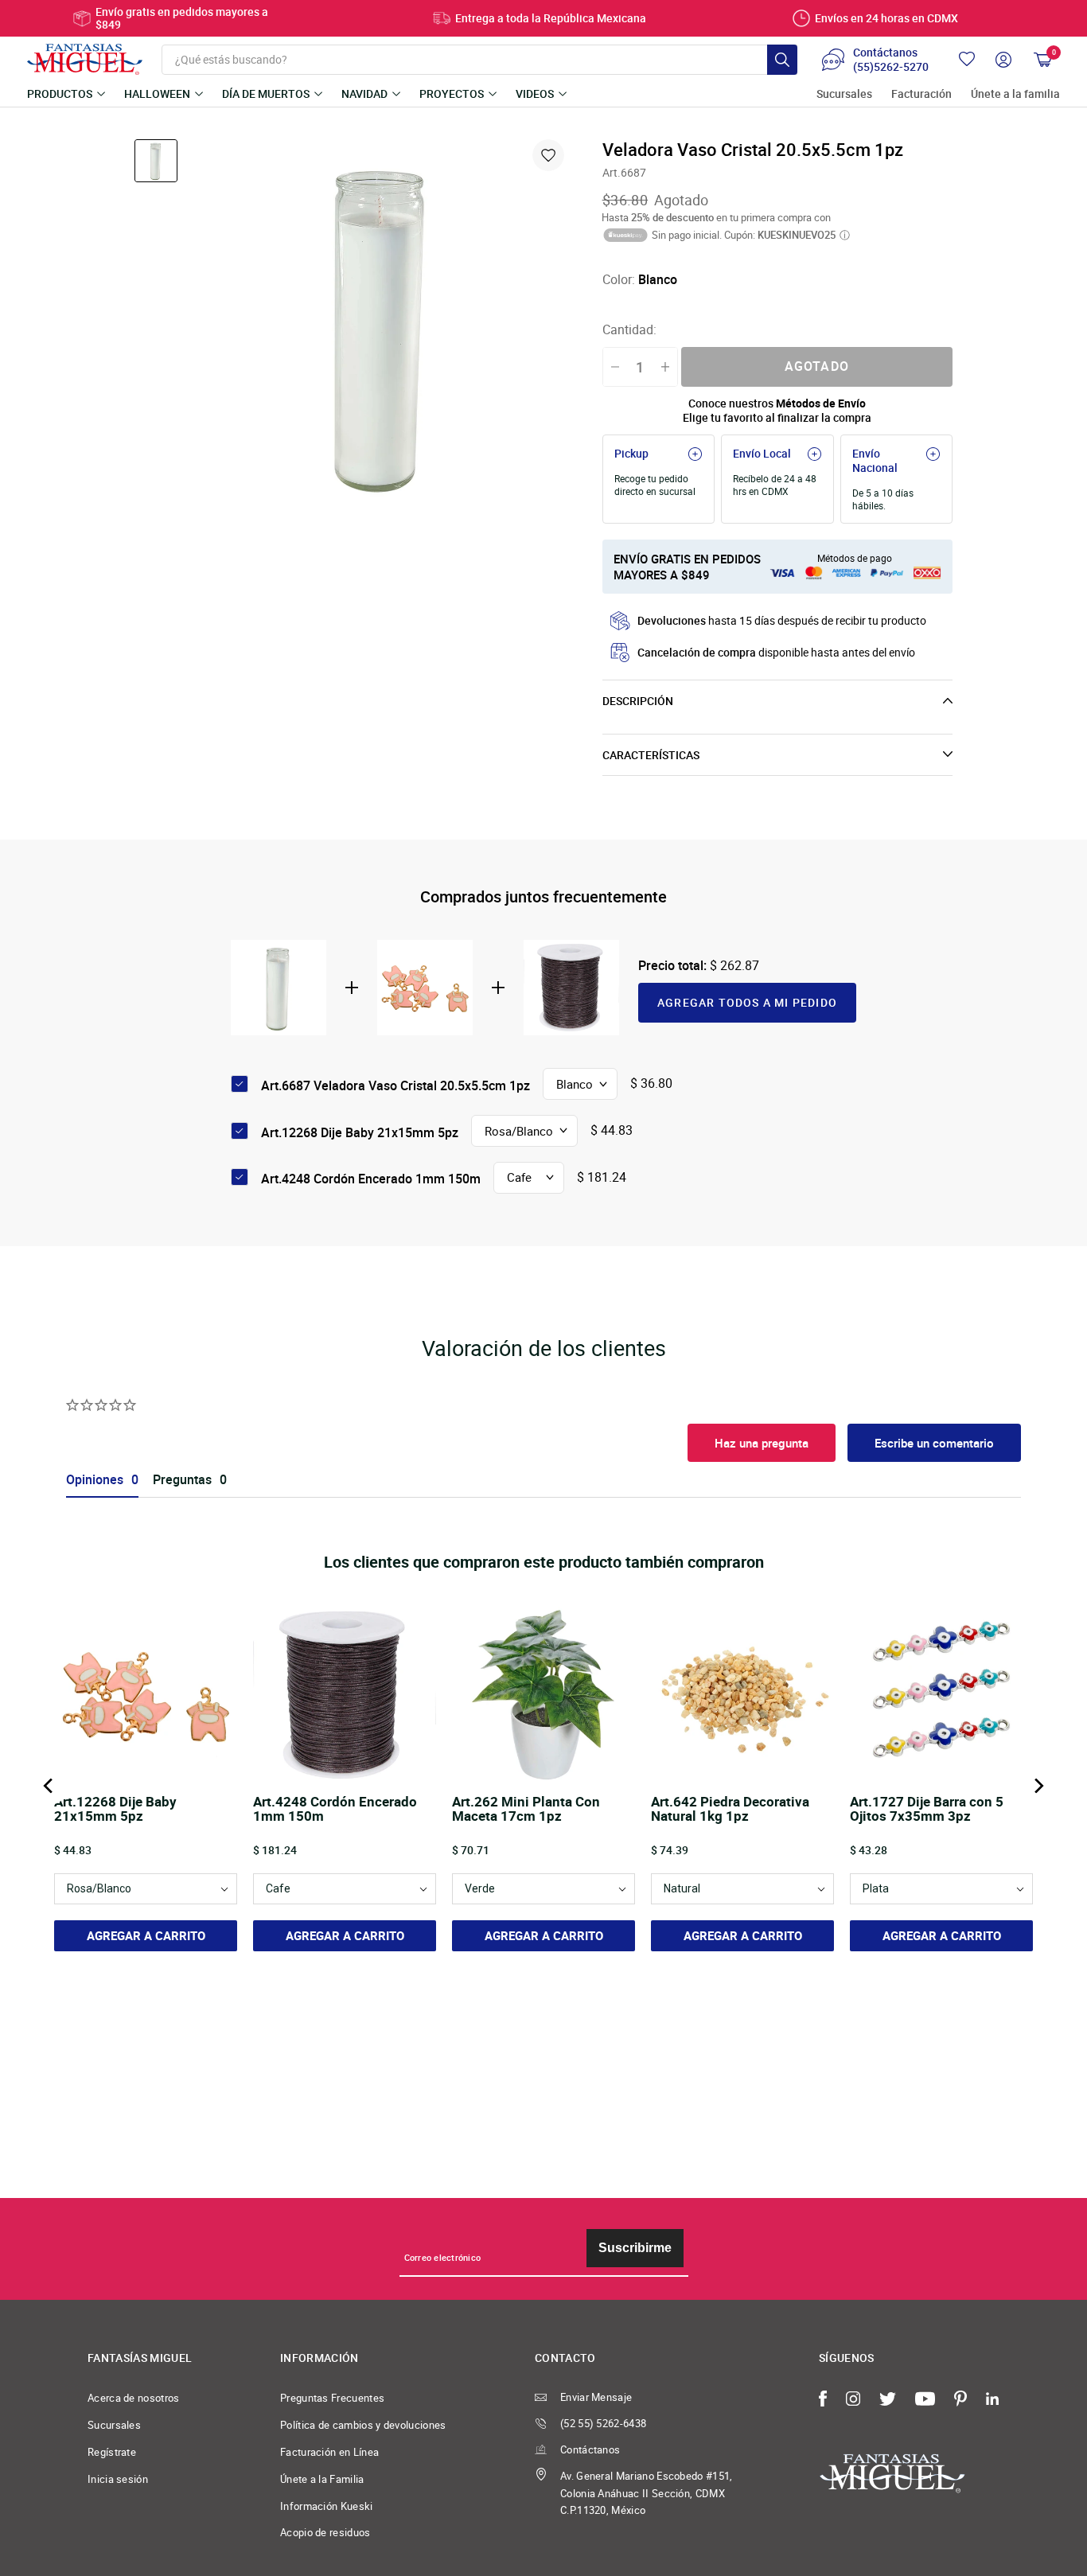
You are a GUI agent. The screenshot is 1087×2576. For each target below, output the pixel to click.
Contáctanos (590, 2449)
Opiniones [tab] (95, 1480)
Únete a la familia (1015, 94)
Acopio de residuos (325, 2532)
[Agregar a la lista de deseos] (548, 155)
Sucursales (844, 94)
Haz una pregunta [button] (762, 1443)
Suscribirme (635, 2248)
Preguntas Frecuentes (332, 2398)
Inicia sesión (118, 2479)
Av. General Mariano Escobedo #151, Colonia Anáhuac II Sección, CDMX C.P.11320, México (647, 2493)
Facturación (921, 94)
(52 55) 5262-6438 (603, 2423)
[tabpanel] (382, 325)
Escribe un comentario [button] (934, 1443)
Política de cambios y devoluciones (363, 2425)
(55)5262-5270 (891, 67)
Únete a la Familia (322, 2479)
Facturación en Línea (329, 2452)
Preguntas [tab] (182, 1480)
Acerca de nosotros (134, 2398)
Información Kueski (327, 2506)
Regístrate (112, 2452)
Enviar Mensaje (596, 2397)
